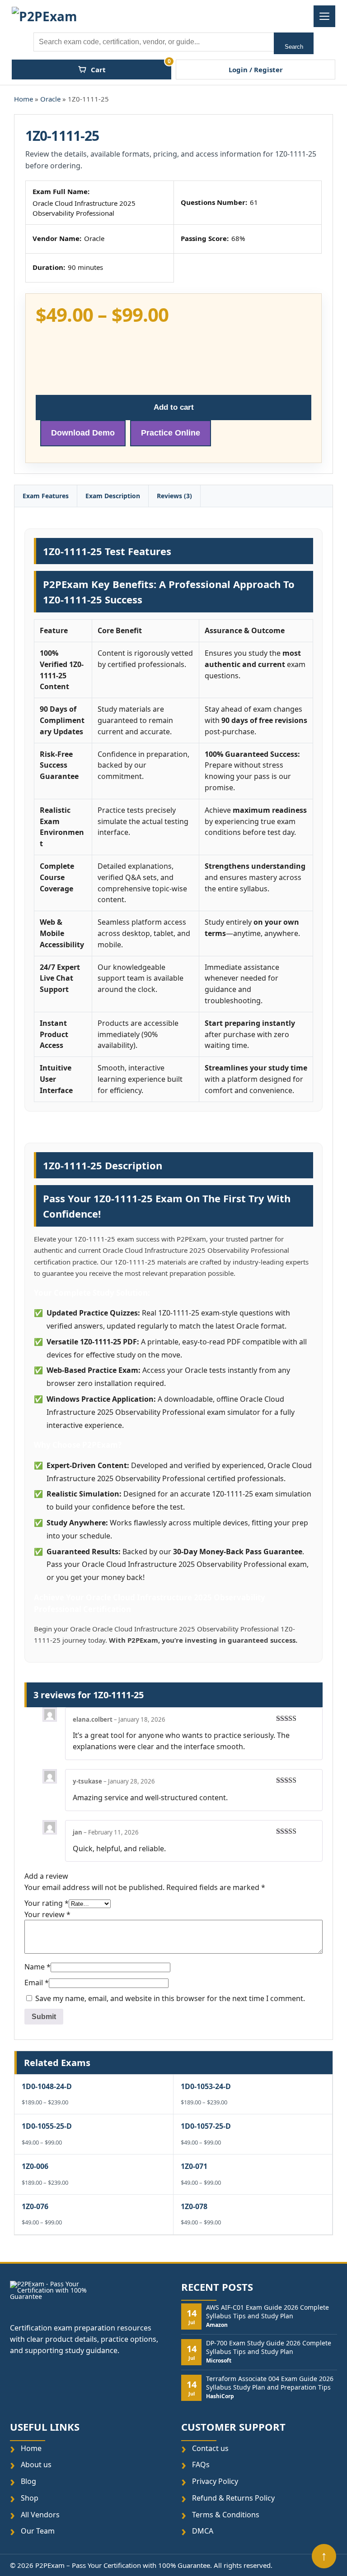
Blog (28, 2481)
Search (294, 47)
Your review (47, 1914)
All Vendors (40, 2514)
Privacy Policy (215, 2481)
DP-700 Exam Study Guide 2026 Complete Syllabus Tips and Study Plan (269, 2347)
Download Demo (83, 433)
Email (37, 1983)
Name (38, 1967)
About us (36, 2465)
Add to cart (174, 407)
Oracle (50, 99)
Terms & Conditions (226, 2514)
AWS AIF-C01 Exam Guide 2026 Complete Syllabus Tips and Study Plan (267, 2312)
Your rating (47, 1903)
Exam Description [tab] (113, 496)
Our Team (38, 2531)
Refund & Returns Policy (233, 2498)
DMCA (203, 2531)
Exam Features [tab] (46, 496)
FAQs (201, 2465)
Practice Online (171, 433)
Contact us (210, 2448)
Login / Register (256, 69)
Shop (30, 2498)
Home (23, 99)
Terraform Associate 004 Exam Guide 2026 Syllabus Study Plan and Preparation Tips (270, 2383)
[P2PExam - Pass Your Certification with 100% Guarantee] (47, 16)
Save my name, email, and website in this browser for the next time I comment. (170, 1998)
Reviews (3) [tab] (174, 496)
